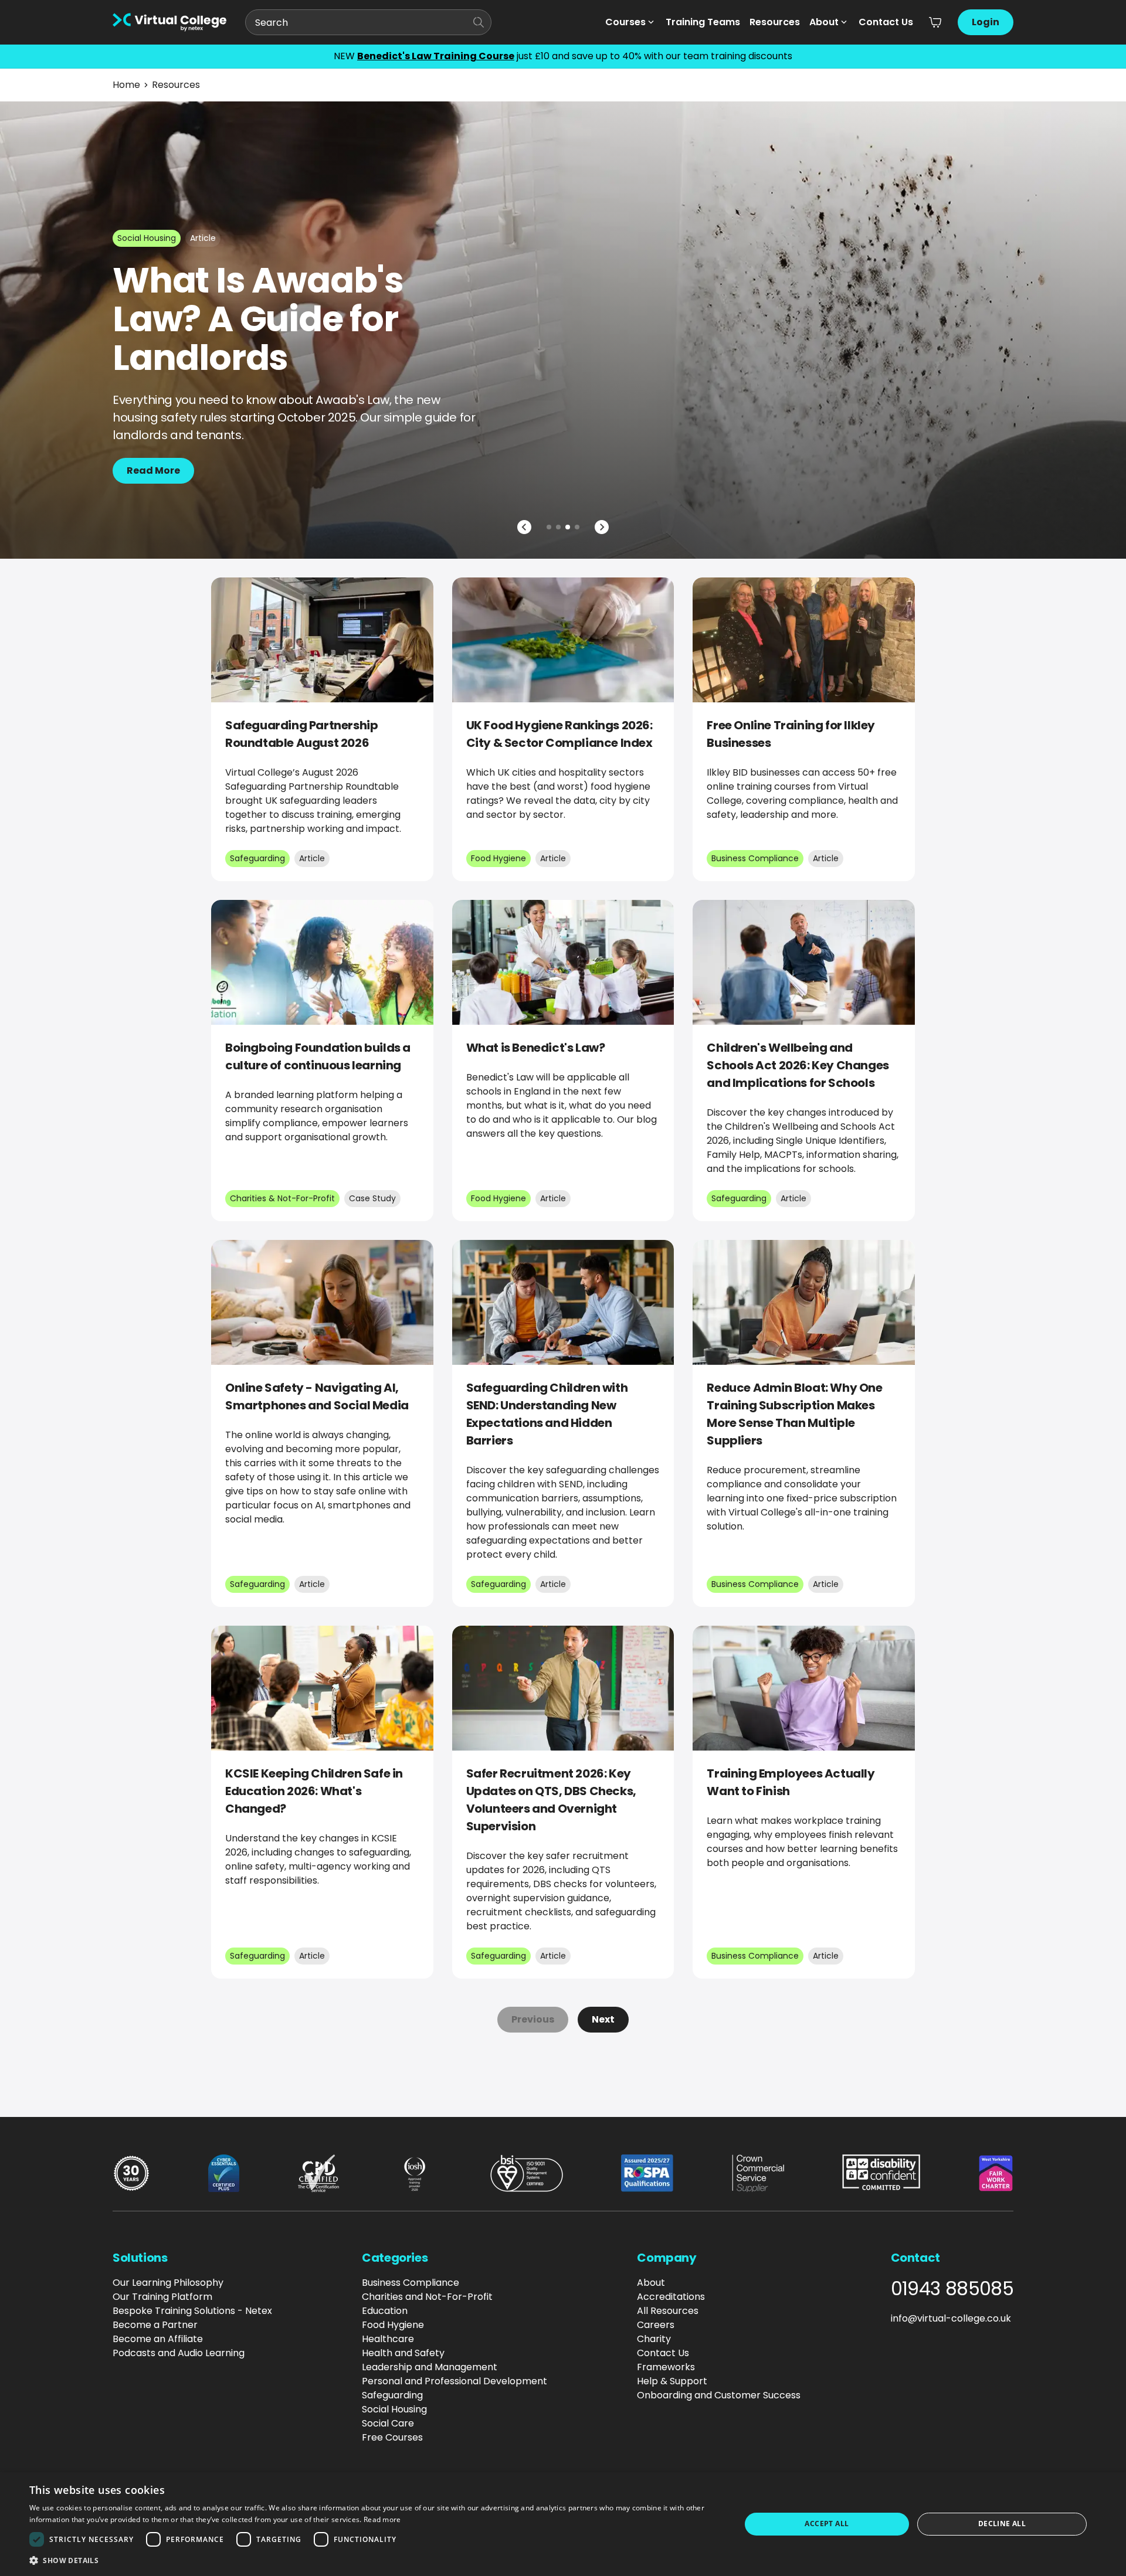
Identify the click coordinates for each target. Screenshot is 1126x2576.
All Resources (668, 2311)
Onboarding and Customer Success (719, 2395)
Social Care (388, 2423)
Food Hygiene (393, 2325)
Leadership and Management (430, 2367)
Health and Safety (403, 2353)
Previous (533, 2019)
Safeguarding (392, 2395)
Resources (775, 22)
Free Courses (392, 2437)
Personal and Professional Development (455, 2381)
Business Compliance (411, 2283)
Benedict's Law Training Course (436, 56)
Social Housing (394, 2409)
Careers (656, 2325)
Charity (654, 2339)
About (824, 22)
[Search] (479, 22)
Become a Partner (155, 2325)
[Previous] (524, 527)
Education (385, 2311)
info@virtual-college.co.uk (951, 2318)
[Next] (602, 527)
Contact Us (886, 22)
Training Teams (703, 22)
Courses (625, 22)
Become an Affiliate (158, 2339)
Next (603, 2019)
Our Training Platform (162, 2297)
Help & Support (672, 2381)
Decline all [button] (1002, 2524)
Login (986, 22)
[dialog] (563, 2524)
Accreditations (671, 2297)
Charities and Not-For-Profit (427, 2297)
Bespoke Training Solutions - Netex (192, 2311)
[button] (374, 2560)
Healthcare (388, 2339)
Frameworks (666, 2367)
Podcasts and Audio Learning (179, 2353)
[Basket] (935, 22)
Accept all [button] (827, 2524)
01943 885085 (952, 2289)
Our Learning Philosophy (168, 2283)
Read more (382, 2519)
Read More (153, 470)
